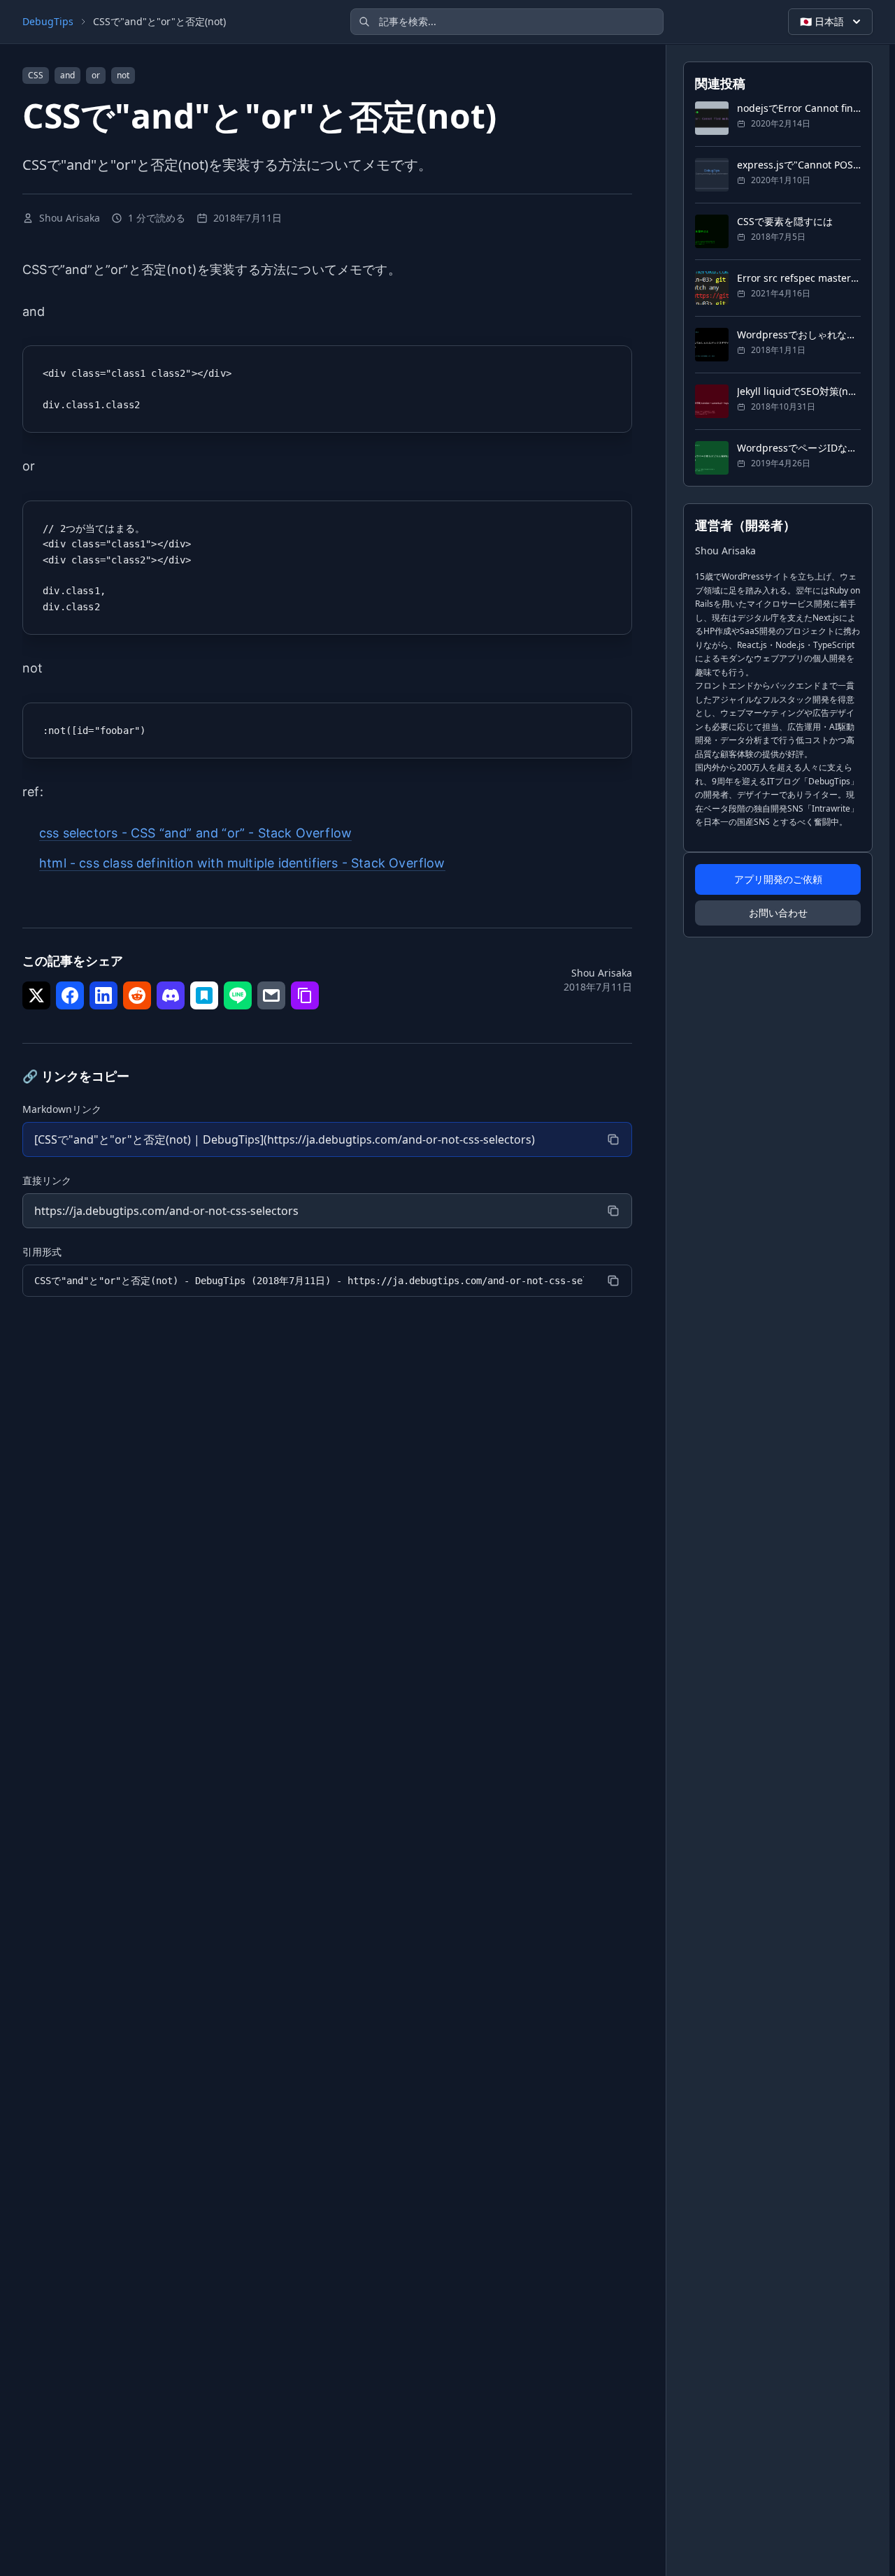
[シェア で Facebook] (70, 995)
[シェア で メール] (271, 995)
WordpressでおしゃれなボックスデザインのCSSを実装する (799, 334)
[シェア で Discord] (171, 995)
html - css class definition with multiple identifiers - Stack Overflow (242, 863)
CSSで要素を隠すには (785, 221)
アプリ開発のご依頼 (778, 879)
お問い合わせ (778, 913)
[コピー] (613, 1139)
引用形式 (42, 1252)
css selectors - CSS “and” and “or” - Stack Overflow (195, 833)
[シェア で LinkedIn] (103, 995)
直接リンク (47, 1180)
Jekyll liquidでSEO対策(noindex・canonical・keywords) (799, 391)
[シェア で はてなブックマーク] (204, 995)
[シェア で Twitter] (36, 995)
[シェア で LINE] (238, 995)
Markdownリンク (62, 1109)
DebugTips (48, 21)
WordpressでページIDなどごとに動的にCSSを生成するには (799, 448)
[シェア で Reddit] (137, 995)
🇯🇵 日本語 (822, 21)
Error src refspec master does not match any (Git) (799, 278)
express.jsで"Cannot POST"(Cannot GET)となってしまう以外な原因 (799, 165)
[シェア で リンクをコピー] (305, 995)
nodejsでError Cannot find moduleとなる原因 (799, 108)
